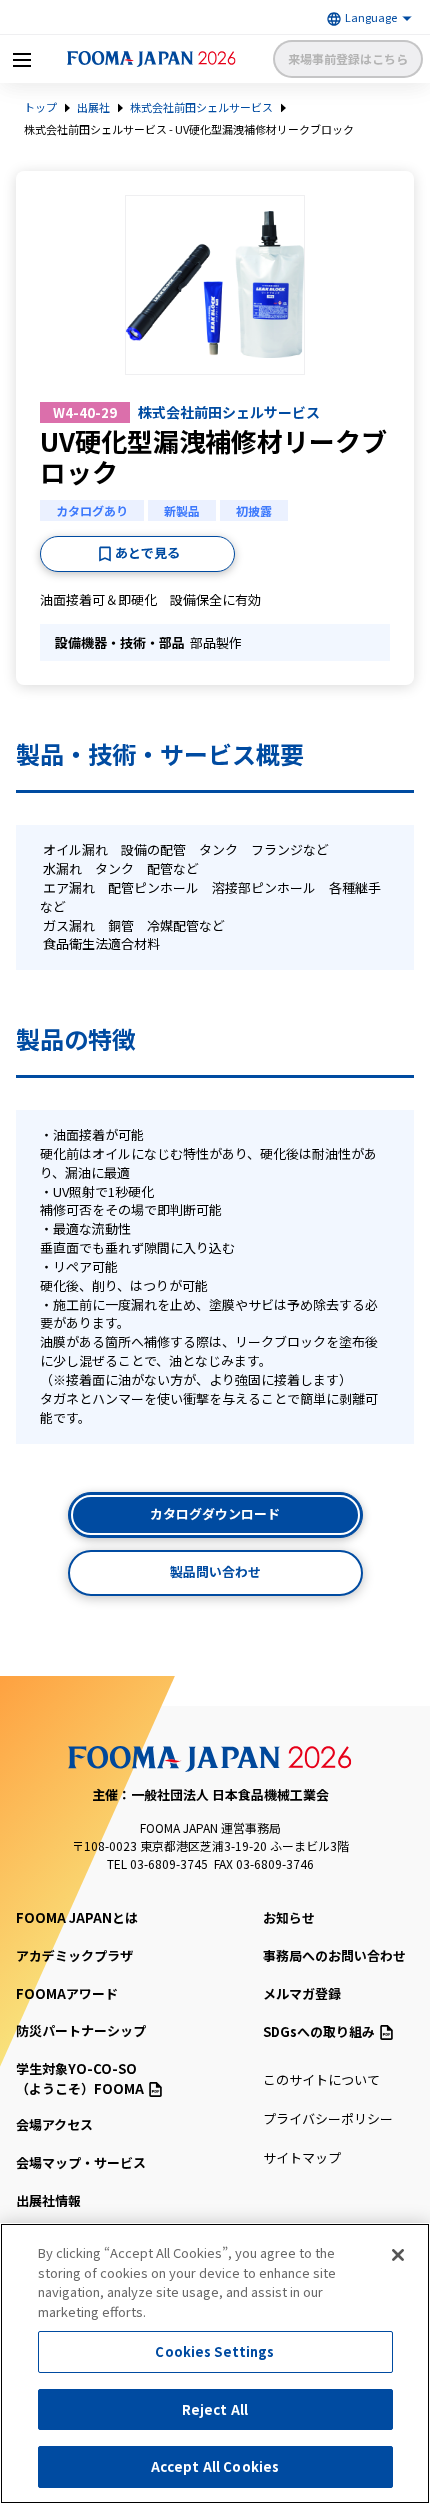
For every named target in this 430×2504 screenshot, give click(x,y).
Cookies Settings (214, 2351)
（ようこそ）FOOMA (80, 2079)
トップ (40, 107)
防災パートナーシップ (81, 2030)
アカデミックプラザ (74, 1955)
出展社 (93, 107)
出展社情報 (48, 2200)
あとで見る (147, 552)
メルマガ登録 (302, 1993)
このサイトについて (321, 2079)
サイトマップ (302, 2157)
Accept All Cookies (215, 2466)
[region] (215, 2363)
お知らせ (289, 1917)
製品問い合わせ (215, 1571)
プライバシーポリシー (328, 2118)
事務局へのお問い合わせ (334, 1955)
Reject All (215, 2409)
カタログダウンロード (215, 1513)
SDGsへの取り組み (319, 2031)
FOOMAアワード (67, 1993)
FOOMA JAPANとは (77, 1917)
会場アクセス (54, 2124)
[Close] (398, 2255)
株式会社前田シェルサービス (201, 107)
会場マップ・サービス (81, 2162)
